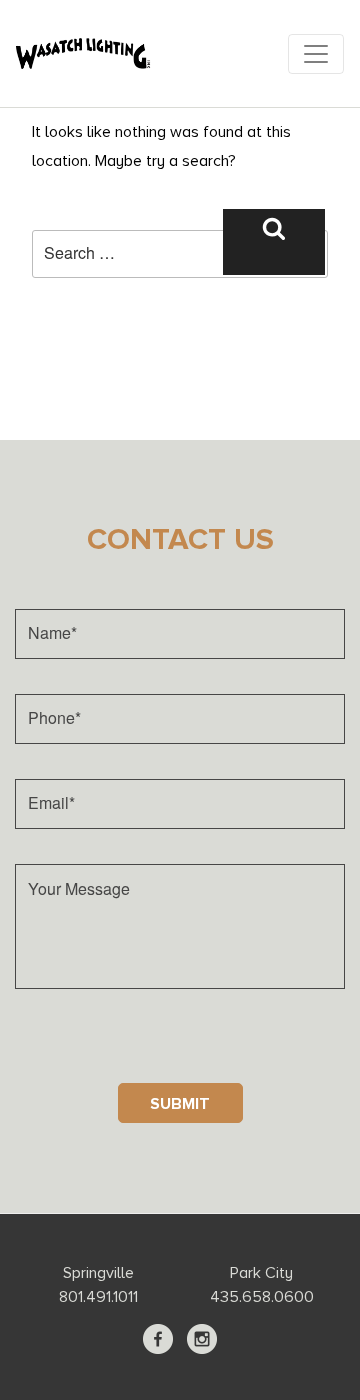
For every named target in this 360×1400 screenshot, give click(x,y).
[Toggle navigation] (316, 54)
